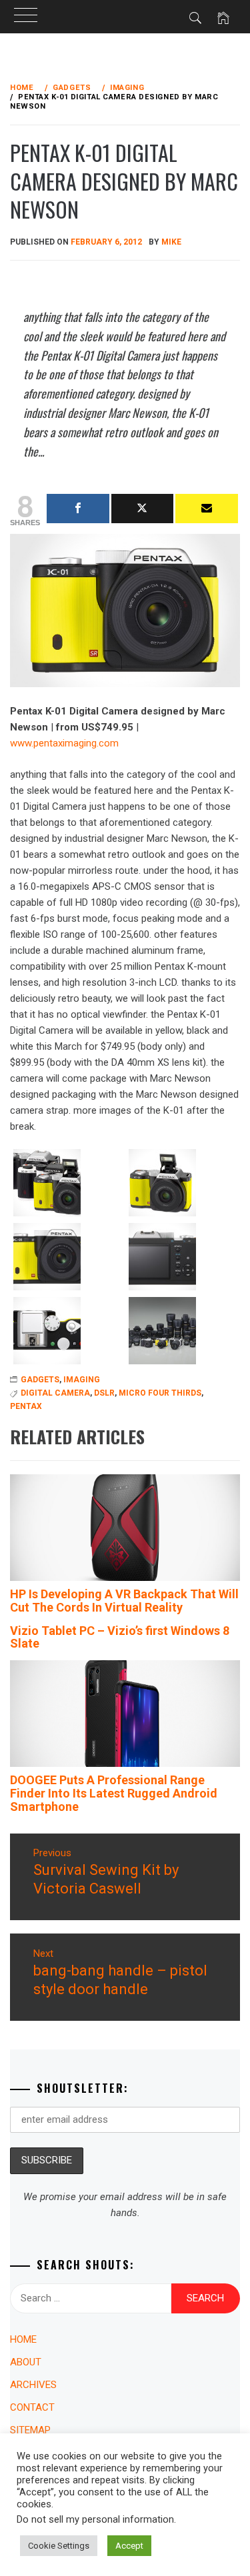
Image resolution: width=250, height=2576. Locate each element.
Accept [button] (129, 2546)
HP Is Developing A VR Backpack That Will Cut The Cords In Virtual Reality (124, 1601)
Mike (171, 242)
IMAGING (82, 1380)
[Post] (143, 509)
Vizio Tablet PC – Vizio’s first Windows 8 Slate (120, 1637)
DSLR (104, 1393)
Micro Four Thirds (160, 1393)
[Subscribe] (207, 509)
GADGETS (40, 1380)
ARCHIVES (33, 2385)
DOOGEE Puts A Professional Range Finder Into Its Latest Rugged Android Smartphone (114, 1793)
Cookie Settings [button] (59, 2546)
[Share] (78, 509)
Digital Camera (55, 1393)
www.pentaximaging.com (64, 743)
